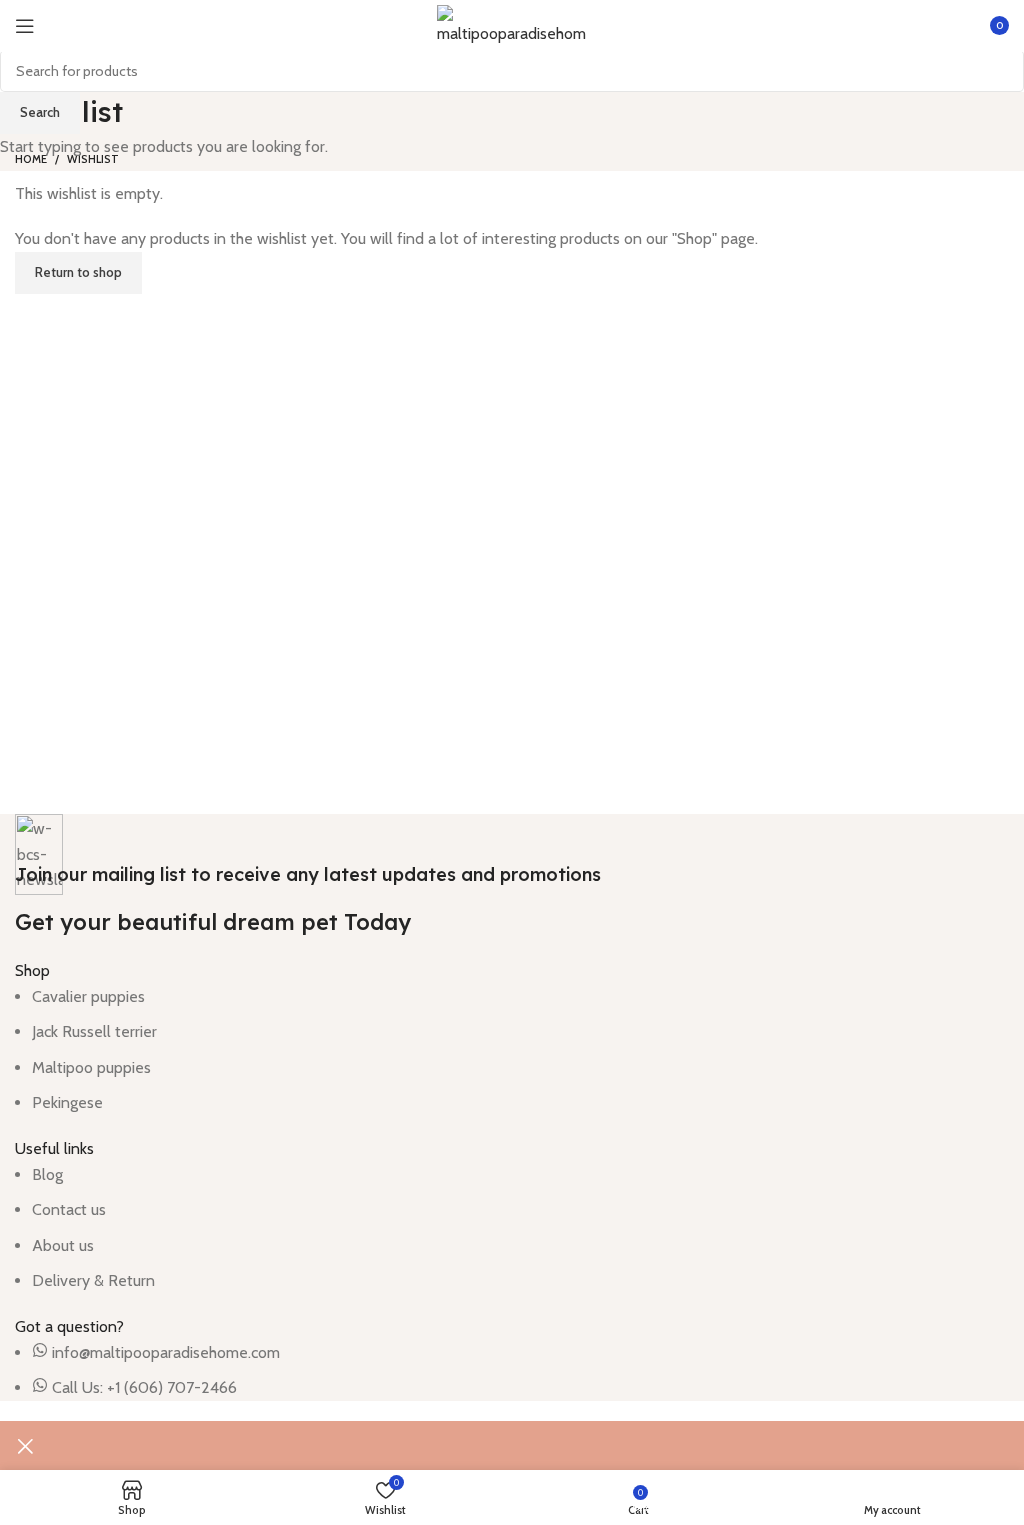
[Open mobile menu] (25, 26)
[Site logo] (512, 24)
